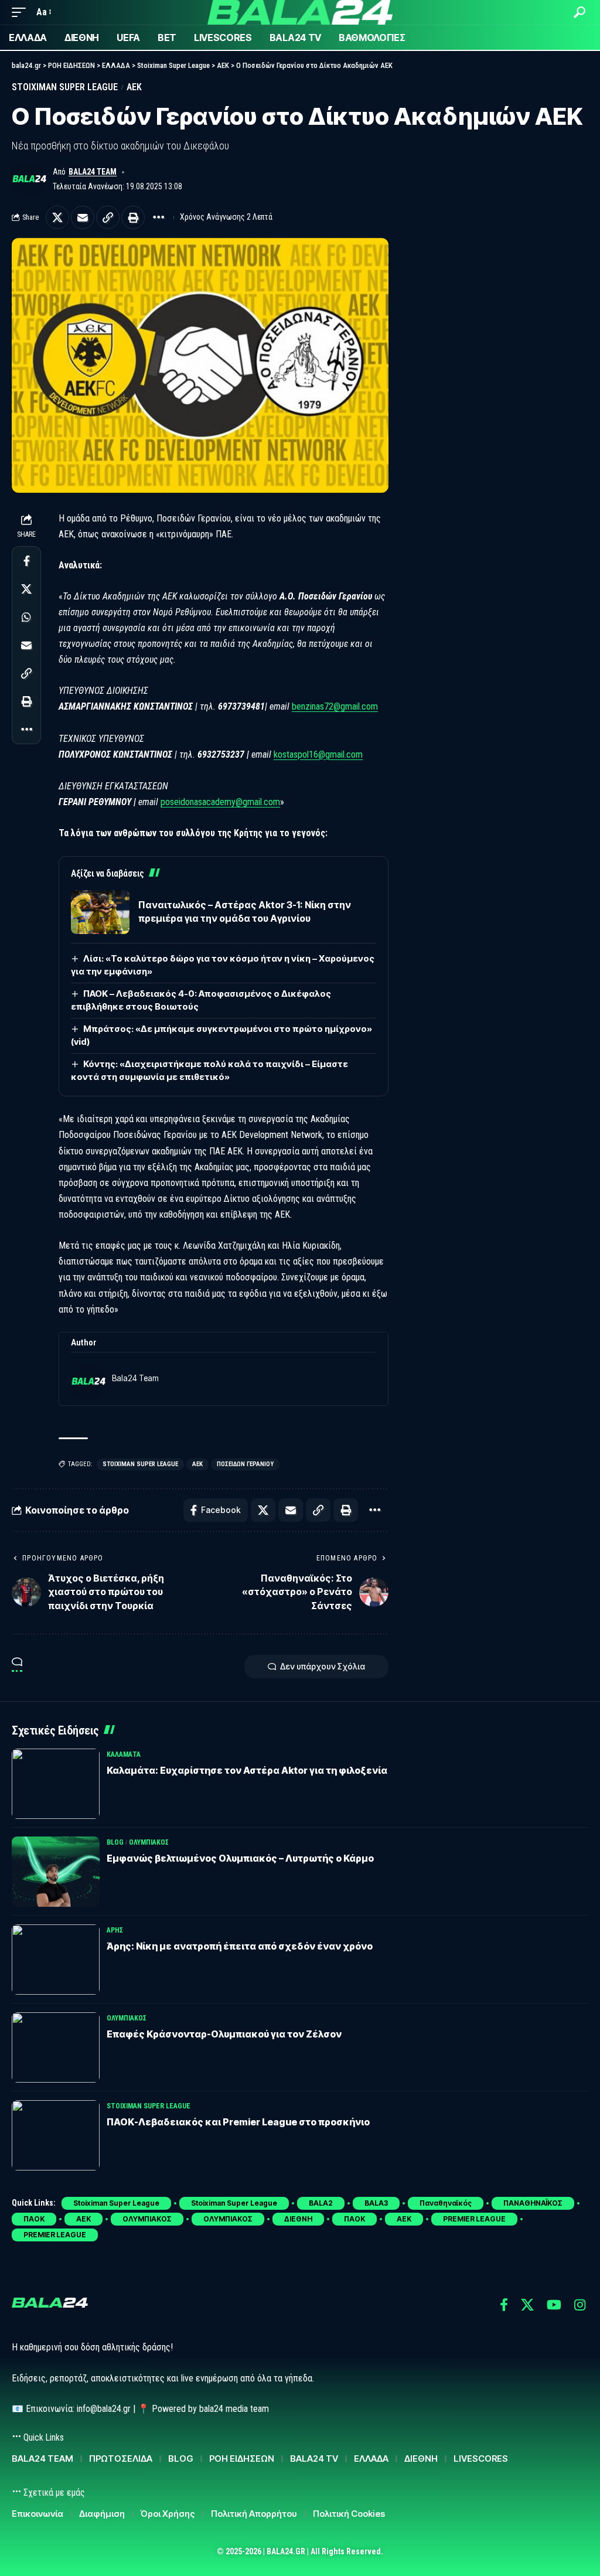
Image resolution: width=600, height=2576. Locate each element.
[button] (22, 12)
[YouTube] (554, 2305)
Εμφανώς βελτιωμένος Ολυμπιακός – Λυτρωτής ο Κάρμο (240, 1858)
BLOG (115, 1842)
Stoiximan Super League (65, 87)
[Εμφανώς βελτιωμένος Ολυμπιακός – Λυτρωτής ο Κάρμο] (56, 1872)
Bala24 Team (93, 172)
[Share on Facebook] (26, 561)
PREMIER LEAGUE (474, 2219)
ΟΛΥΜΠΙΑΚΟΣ (149, 1842)
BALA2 (321, 2203)
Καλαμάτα (124, 1754)
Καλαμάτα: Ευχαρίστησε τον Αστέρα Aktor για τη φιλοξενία (247, 1770)
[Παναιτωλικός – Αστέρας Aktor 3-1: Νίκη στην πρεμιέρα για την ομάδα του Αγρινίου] (100, 912)
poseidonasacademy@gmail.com (220, 802)
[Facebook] (504, 2305)
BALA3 (376, 2203)
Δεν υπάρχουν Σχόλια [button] (323, 1666)
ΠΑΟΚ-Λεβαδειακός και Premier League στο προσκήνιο (238, 2122)
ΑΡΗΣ (115, 1930)
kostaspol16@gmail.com (318, 754)
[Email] (83, 217)
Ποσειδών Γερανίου (245, 1464)
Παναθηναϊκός (446, 2203)
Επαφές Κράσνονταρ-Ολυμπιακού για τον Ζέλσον (224, 2034)
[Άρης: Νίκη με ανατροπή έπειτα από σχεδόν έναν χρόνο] (56, 1960)
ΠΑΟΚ (34, 2219)
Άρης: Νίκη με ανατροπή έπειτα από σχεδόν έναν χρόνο (240, 1946)
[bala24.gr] (300, 12)
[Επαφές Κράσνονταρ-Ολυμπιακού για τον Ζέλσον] (56, 2047)
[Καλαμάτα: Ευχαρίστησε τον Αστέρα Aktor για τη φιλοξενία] (56, 1784)
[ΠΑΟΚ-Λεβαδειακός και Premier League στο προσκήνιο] (56, 2135)
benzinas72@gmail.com (335, 706)
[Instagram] (580, 2305)
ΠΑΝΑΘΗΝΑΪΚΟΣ (533, 2203)
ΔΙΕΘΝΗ (298, 2219)
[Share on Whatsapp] (26, 617)
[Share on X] (57, 217)
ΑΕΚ (134, 87)
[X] (527, 2305)
